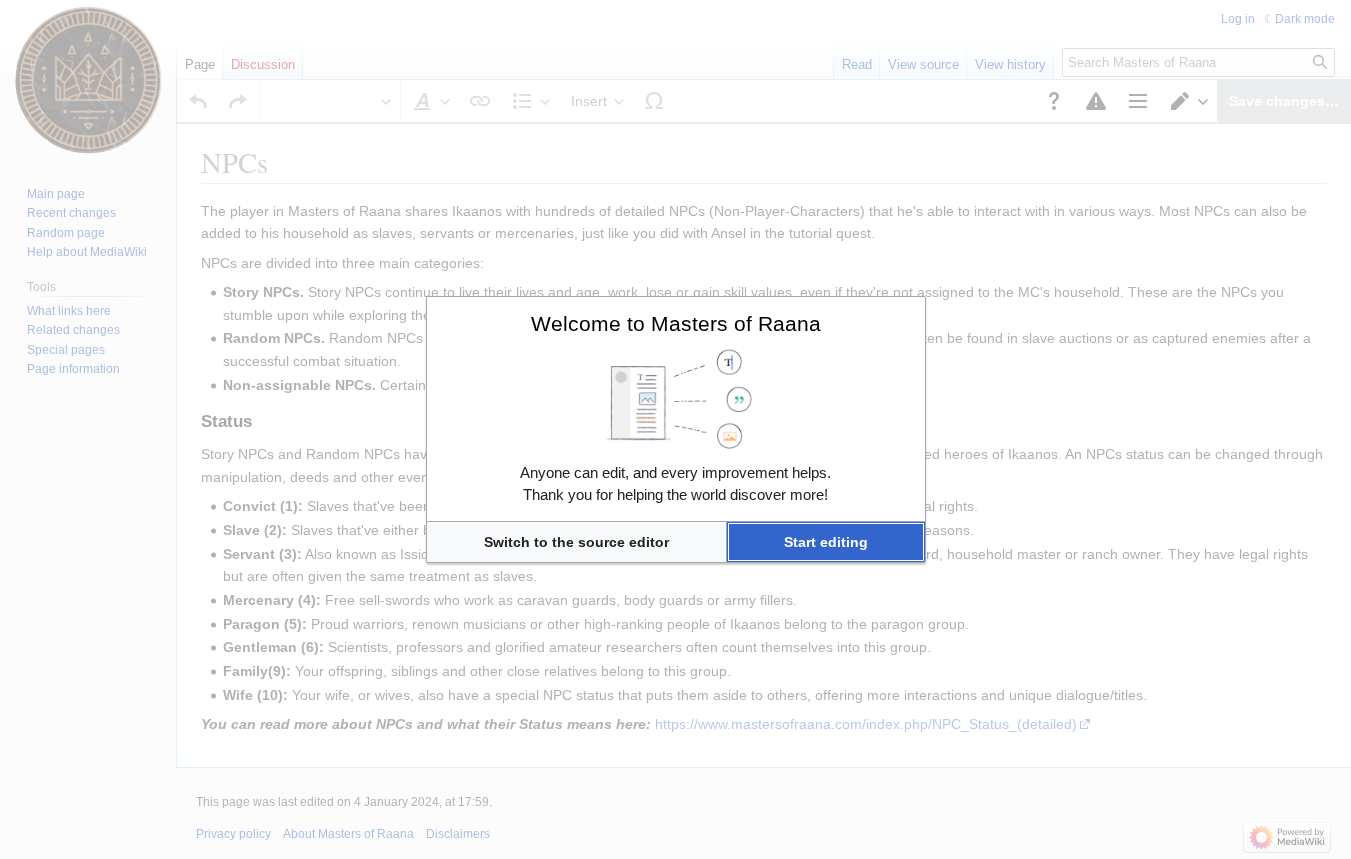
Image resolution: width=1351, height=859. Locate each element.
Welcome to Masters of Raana (676, 323)
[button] (576, 542)
